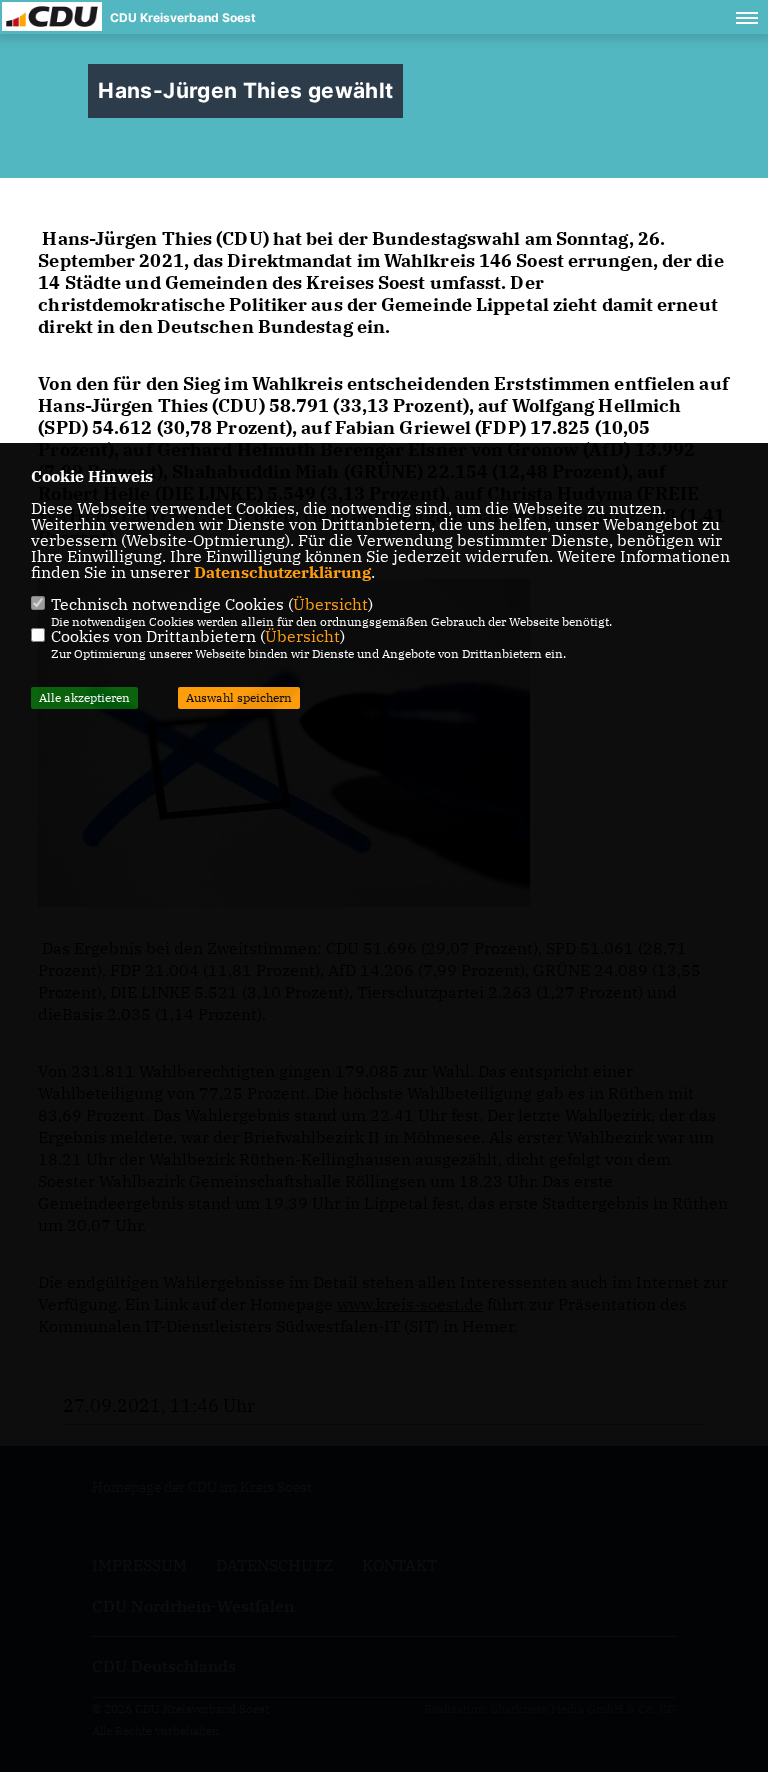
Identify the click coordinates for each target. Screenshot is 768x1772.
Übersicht (330, 604)
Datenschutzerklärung (282, 572)
